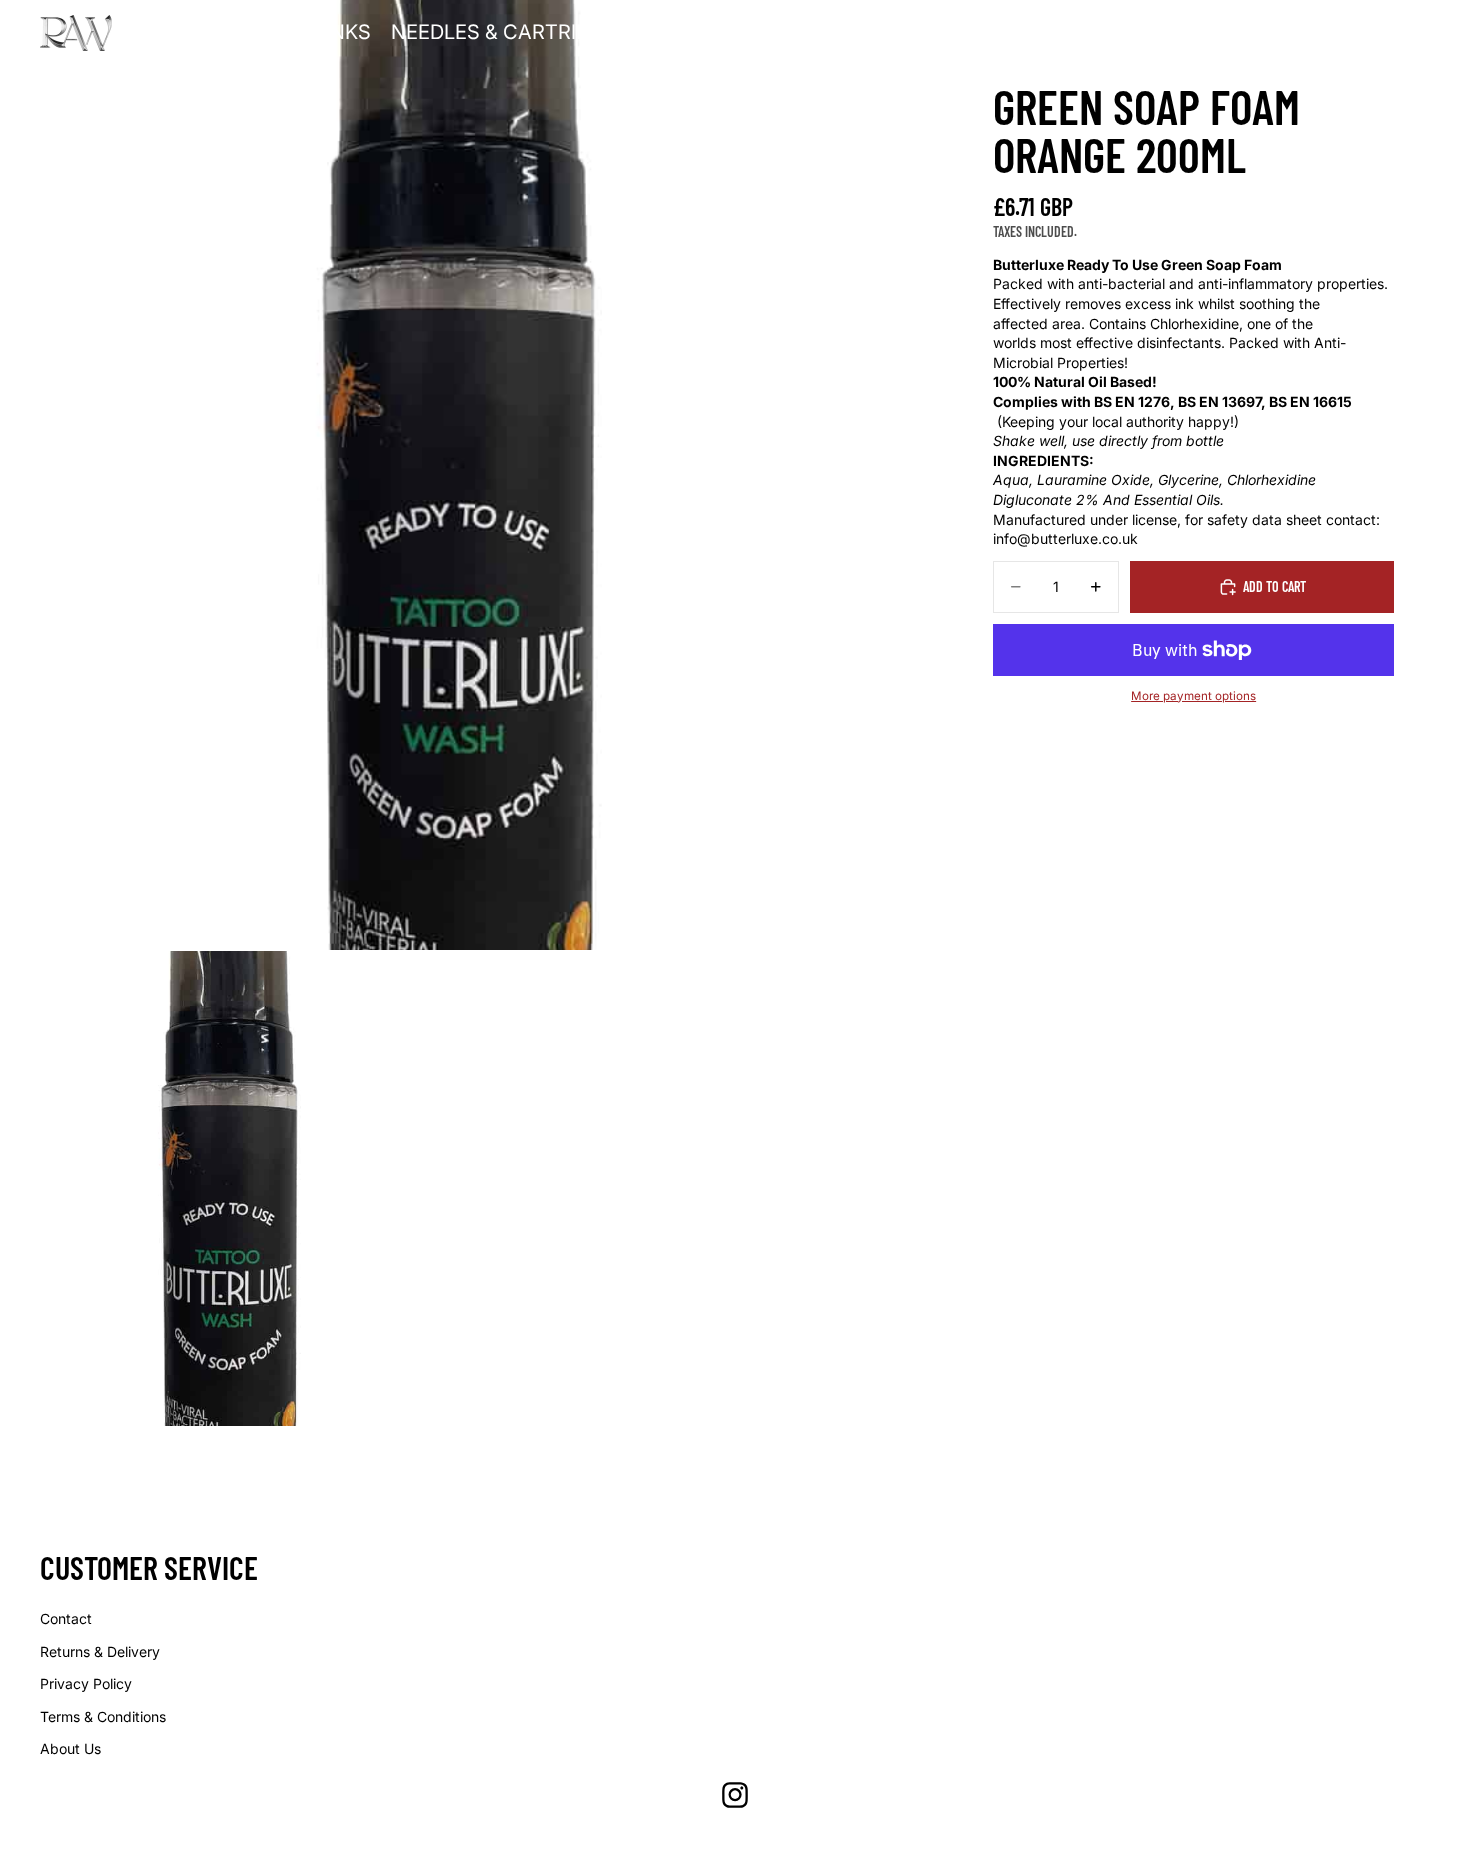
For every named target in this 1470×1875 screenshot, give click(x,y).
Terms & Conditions (103, 1716)
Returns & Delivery (100, 1651)
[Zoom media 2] (237, 1188)
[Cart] (1416, 33)
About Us (70, 1748)
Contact (66, 1618)
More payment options (1193, 696)
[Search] (1330, 33)
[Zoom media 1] (475, 475)
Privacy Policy (86, 1683)
